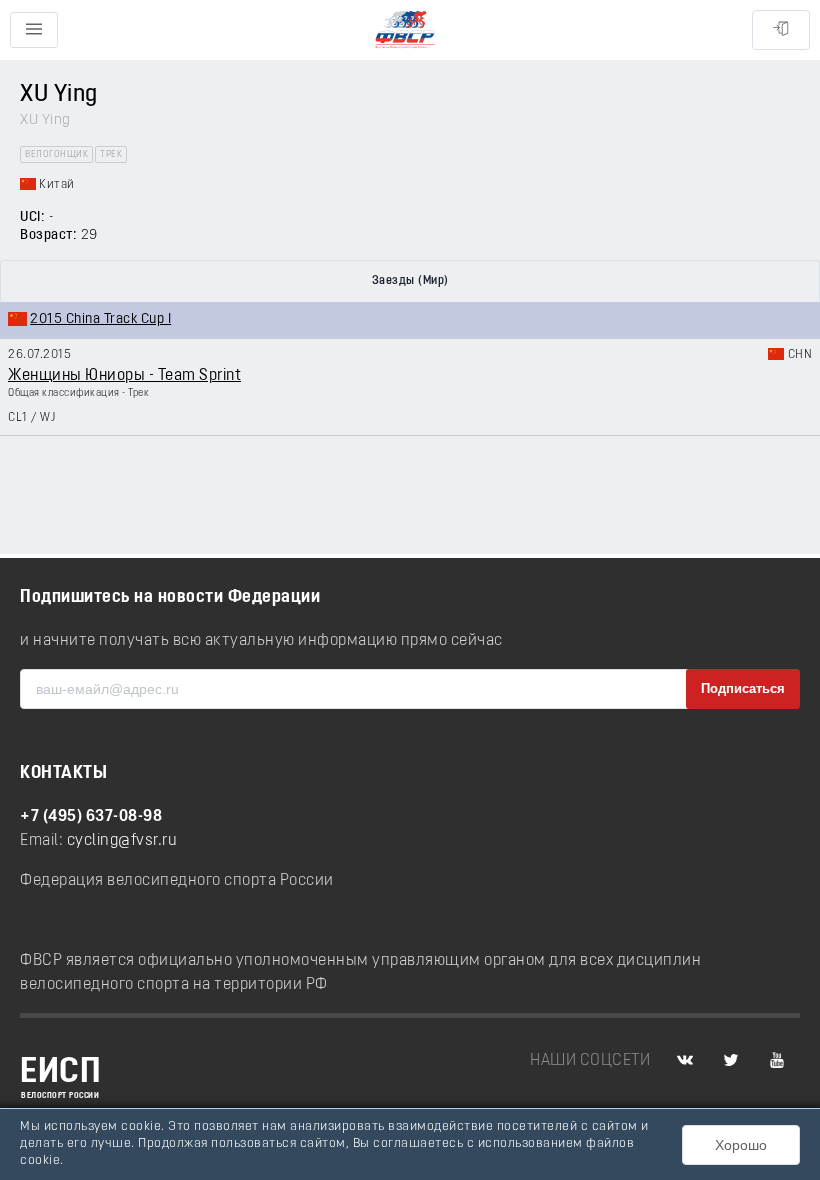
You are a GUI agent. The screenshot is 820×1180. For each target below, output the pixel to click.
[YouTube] (777, 1061)
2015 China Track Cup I (100, 319)
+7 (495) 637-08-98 (91, 817)
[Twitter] (731, 1061)
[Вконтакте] (685, 1061)
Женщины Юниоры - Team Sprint (124, 376)
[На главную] (405, 30)
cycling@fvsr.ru (122, 841)
